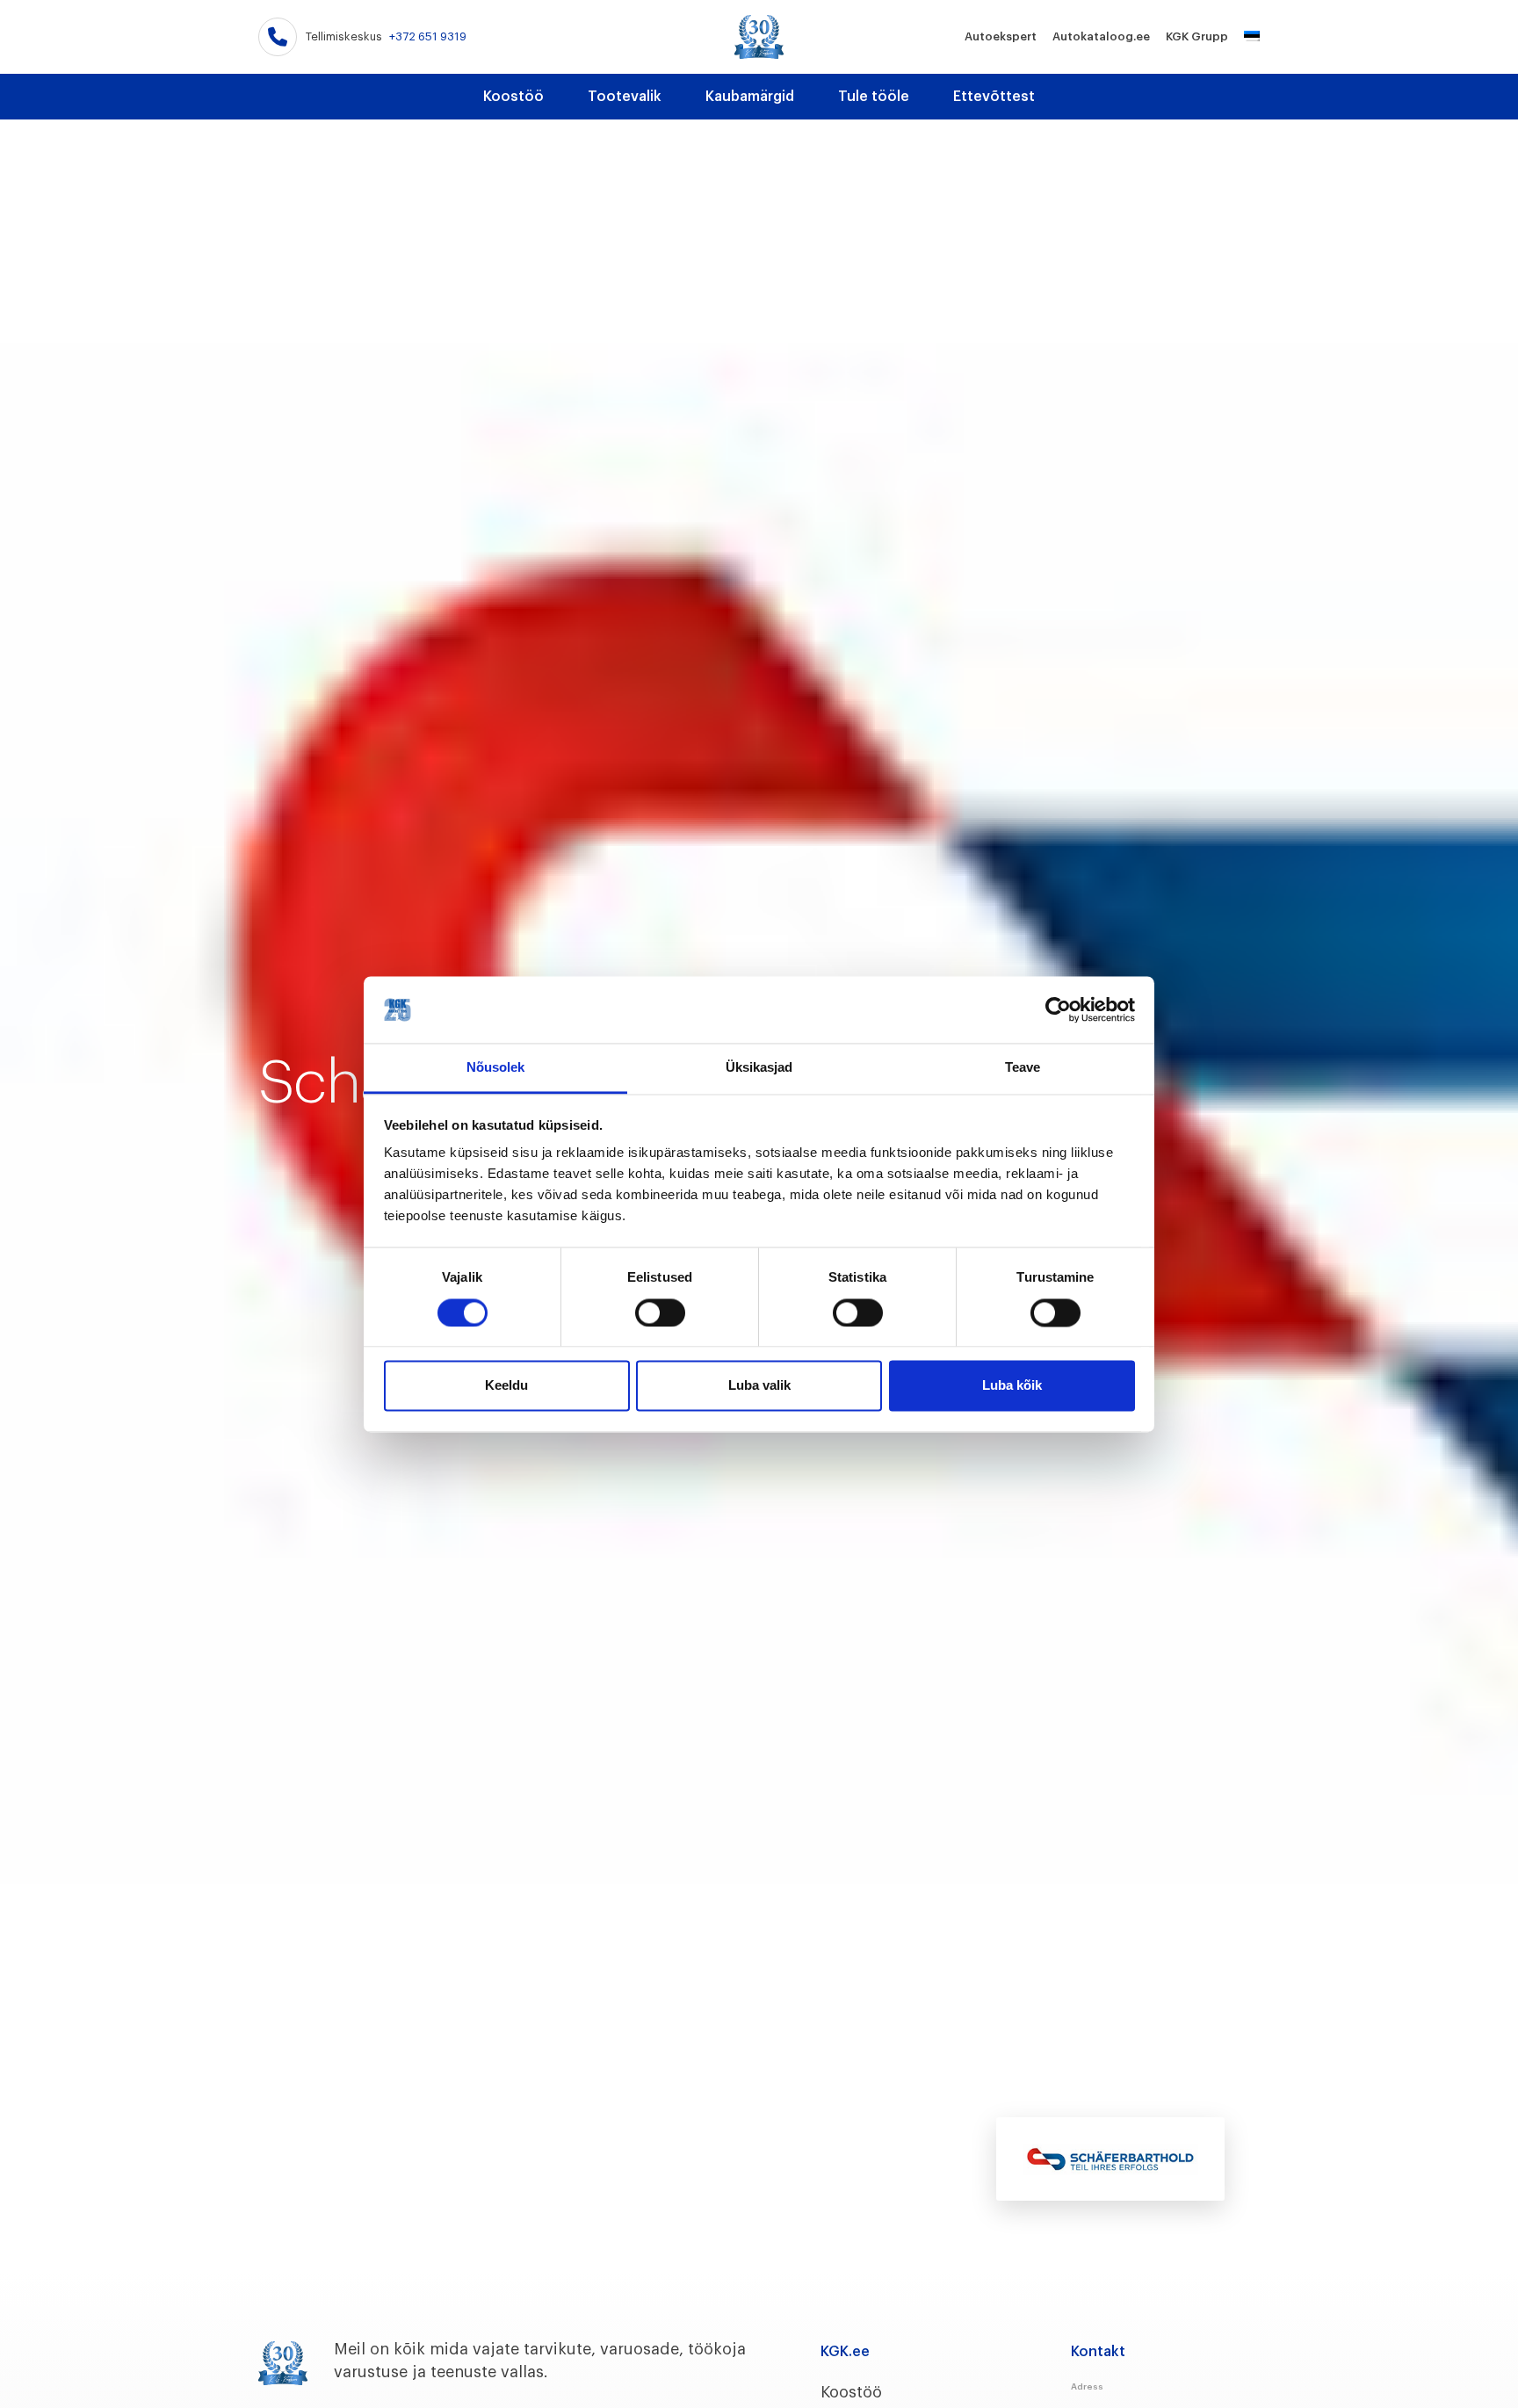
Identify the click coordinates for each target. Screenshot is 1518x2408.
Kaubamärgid (750, 97)
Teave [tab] (1023, 1068)
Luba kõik (1012, 1386)
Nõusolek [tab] (496, 1068)
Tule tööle (874, 97)
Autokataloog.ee (1101, 36)
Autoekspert (1001, 36)
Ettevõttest (994, 97)
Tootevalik (625, 97)
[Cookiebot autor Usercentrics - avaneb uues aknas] (1058, 1009)
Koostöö (513, 97)
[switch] (660, 1312)
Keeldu (506, 1386)
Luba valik (759, 1386)
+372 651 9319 (428, 36)
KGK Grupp (1197, 36)
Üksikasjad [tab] (759, 1068)
